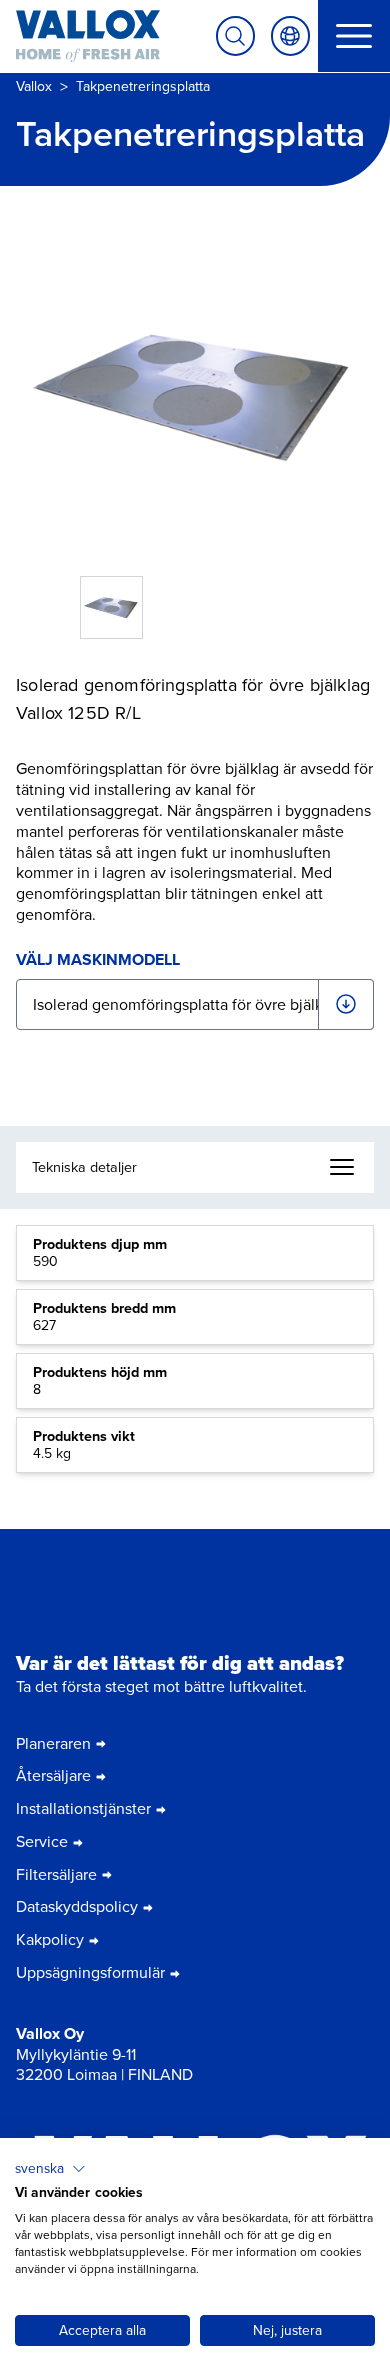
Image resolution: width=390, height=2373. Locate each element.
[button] (50, 2169)
